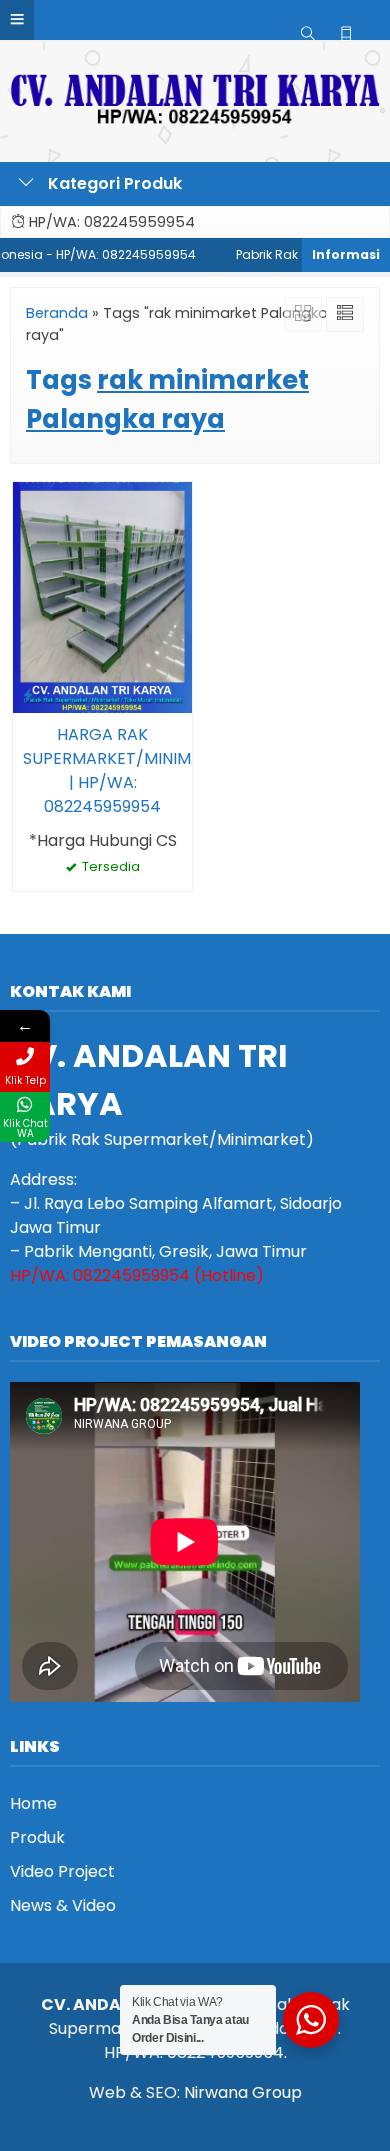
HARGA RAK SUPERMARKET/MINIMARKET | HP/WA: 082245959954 (102, 770)
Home (33, 1803)
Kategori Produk (113, 183)
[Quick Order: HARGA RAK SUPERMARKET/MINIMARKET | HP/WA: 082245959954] (28, 694)
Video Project (62, 1871)
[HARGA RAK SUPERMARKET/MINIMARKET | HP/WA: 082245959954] (102, 596)
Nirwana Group (243, 2092)
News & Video (63, 1905)
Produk (37, 1837)
